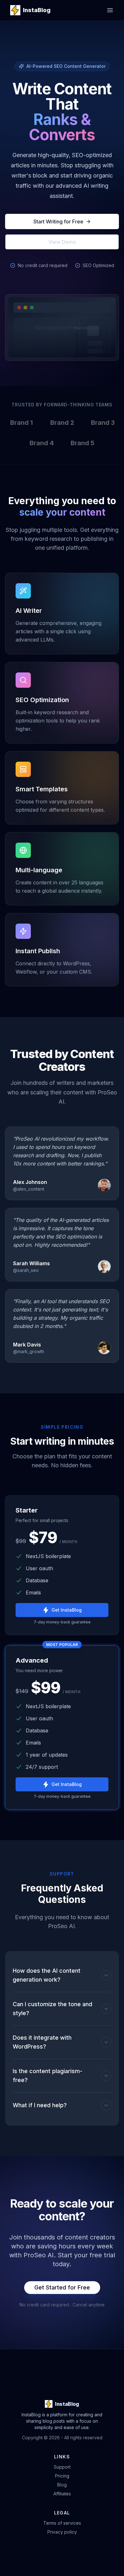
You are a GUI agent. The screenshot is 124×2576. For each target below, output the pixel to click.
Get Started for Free (62, 2287)
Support (62, 2467)
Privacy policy (62, 2532)
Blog (62, 2485)
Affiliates (62, 2494)
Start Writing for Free (58, 221)
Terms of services (62, 2523)
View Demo (62, 242)
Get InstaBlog (67, 1610)
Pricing (62, 2476)
